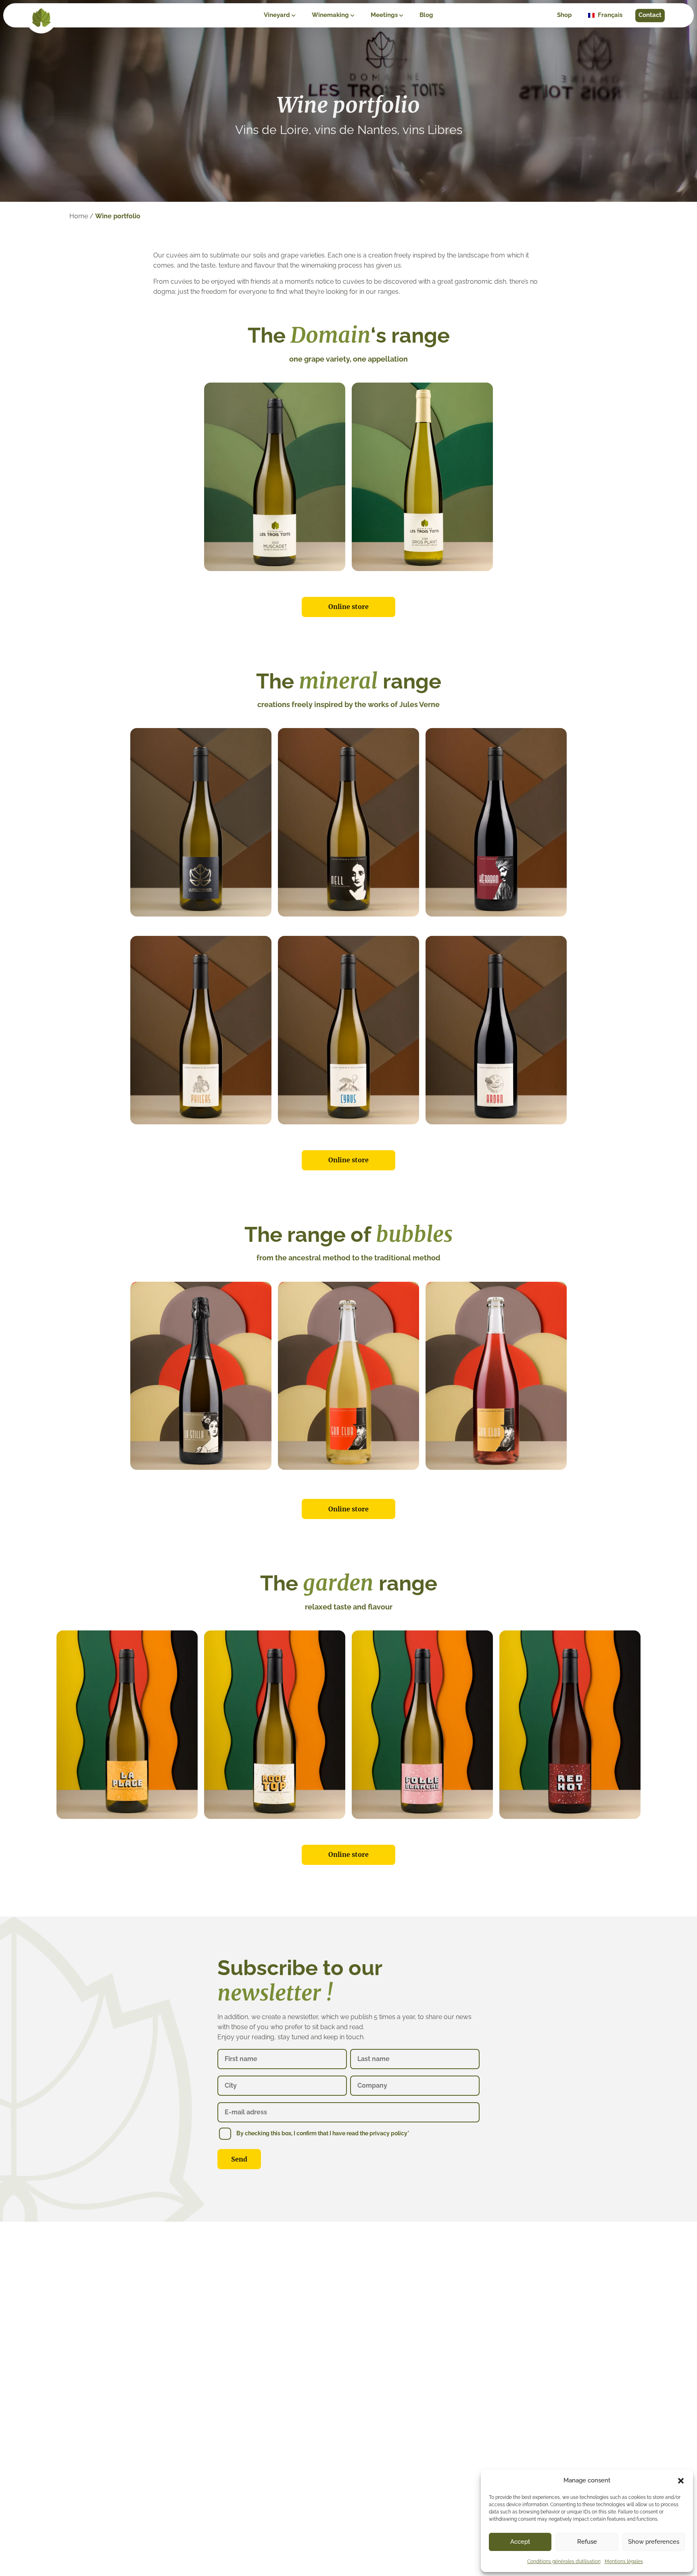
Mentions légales (624, 2561)
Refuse (587, 2542)
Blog (426, 15)
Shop (564, 15)
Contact (650, 15)
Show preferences (654, 2542)
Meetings (384, 15)
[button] (681, 2481)
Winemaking (330, 15)
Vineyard (277, 15)
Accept (520, 2542)
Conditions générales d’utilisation (564, 2561)
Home (79, 216)
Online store (348, 607)
